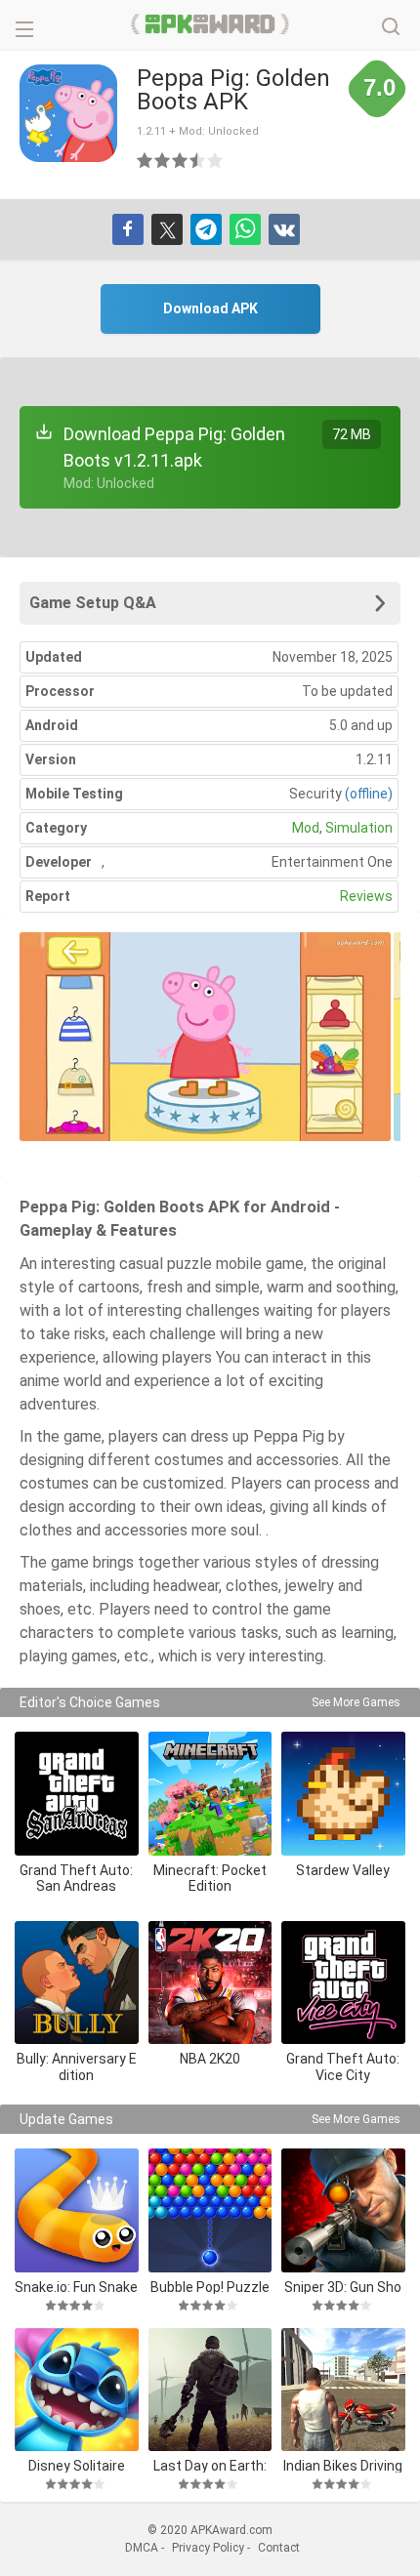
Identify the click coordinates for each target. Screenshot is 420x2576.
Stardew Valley (343, 1870)
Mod (306, 828)
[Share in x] (167, 229)
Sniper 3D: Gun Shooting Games (343, 2287)
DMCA (142, 2548)
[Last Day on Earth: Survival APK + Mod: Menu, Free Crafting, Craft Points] (210, 2390)
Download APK (210, 308)
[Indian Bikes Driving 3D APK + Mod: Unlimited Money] (343, 2390)
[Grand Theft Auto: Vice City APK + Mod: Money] (343, 1983)
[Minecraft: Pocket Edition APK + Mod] (210, 1794)
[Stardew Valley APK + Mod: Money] (343, 1794)
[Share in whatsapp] (245, 229)
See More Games (356, 1702)
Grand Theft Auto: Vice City (343, 2067)
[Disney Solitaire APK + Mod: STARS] (77, 2390)
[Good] (181, 160)
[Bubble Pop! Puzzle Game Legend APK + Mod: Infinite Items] (210, 2210)
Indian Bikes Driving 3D (343, 2465)
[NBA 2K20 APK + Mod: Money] (210, 1983)
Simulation (359, 828)
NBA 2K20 (210, 2059)
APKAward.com (210, 24)
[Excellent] (216, 160)
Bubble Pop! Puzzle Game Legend (210, 2287)
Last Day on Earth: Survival (210, 2465)
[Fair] (163, 160)
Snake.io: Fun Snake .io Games (76, 2287)
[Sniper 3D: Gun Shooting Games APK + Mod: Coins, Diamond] (343, 2210)
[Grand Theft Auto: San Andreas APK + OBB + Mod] (77, 1794)
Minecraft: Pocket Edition (210, 1879)
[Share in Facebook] (128, 229)
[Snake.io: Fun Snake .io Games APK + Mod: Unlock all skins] (77, 2210)
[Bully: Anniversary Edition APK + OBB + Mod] (77, 1983)
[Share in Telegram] (206, 229)
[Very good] (198, 160)
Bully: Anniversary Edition (77, 2067)
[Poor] (146, 160)
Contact (279, 2548)
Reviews (366, 896)
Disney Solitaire (77, 2465)
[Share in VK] (284, 229)
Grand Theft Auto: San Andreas (76, 1879)
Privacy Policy (208, 2548)
